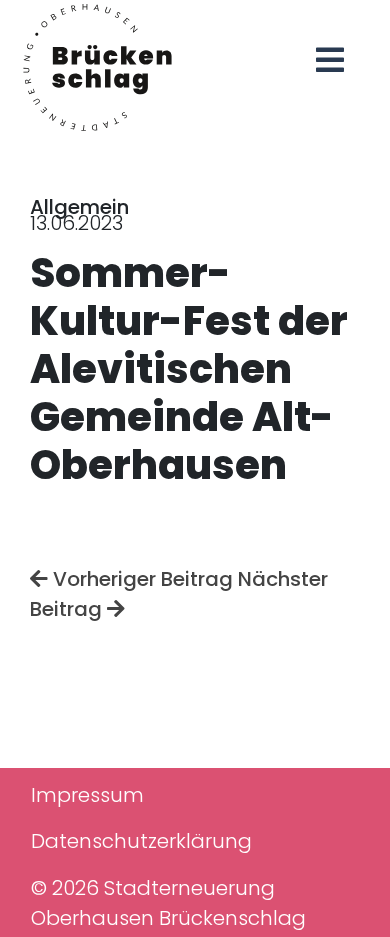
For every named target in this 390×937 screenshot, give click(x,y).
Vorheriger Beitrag (140, 579)
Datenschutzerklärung (141, 841)
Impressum (87, 795)
